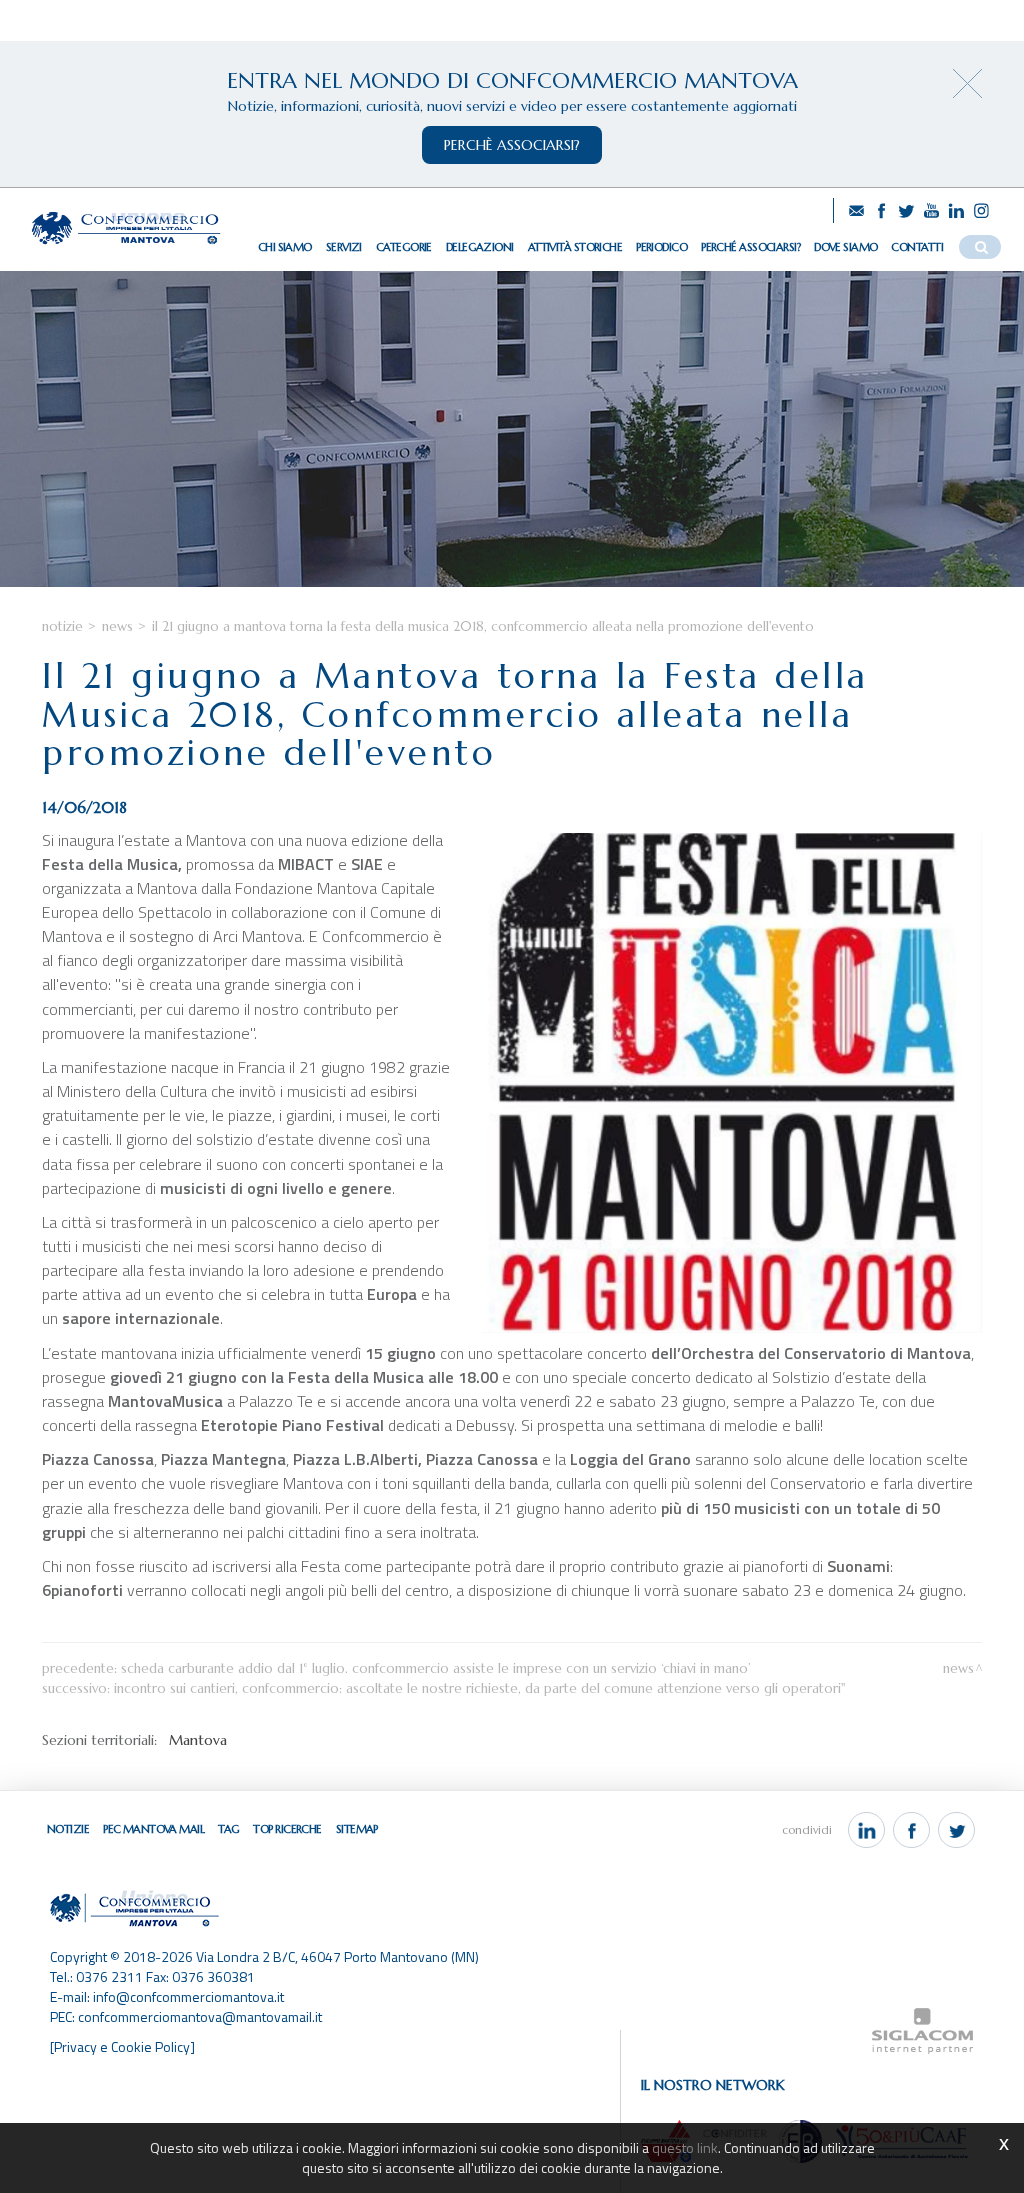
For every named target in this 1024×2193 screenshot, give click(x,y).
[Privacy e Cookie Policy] (122, 2046)
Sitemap (357, 1829)
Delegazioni (480, 247)
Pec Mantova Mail (153, 1829)
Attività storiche (575, 247)
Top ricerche (287, 1829)
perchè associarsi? (512, 145)
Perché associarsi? (750, 247)
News (117, 626)
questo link (685, 2147)
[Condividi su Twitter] (956, 1830)
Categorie (404, 247)
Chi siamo (285, 247)
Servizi (344, 247)
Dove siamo (845, 247)
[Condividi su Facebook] (911, 1830)
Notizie (62, 626)
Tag (228, 1829)
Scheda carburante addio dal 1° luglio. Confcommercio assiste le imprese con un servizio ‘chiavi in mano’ (435, 1668)
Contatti (917, 247)
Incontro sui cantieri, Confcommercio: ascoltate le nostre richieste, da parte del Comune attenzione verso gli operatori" (479, 1688)
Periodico (661, 247)
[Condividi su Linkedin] (866, 1830)
